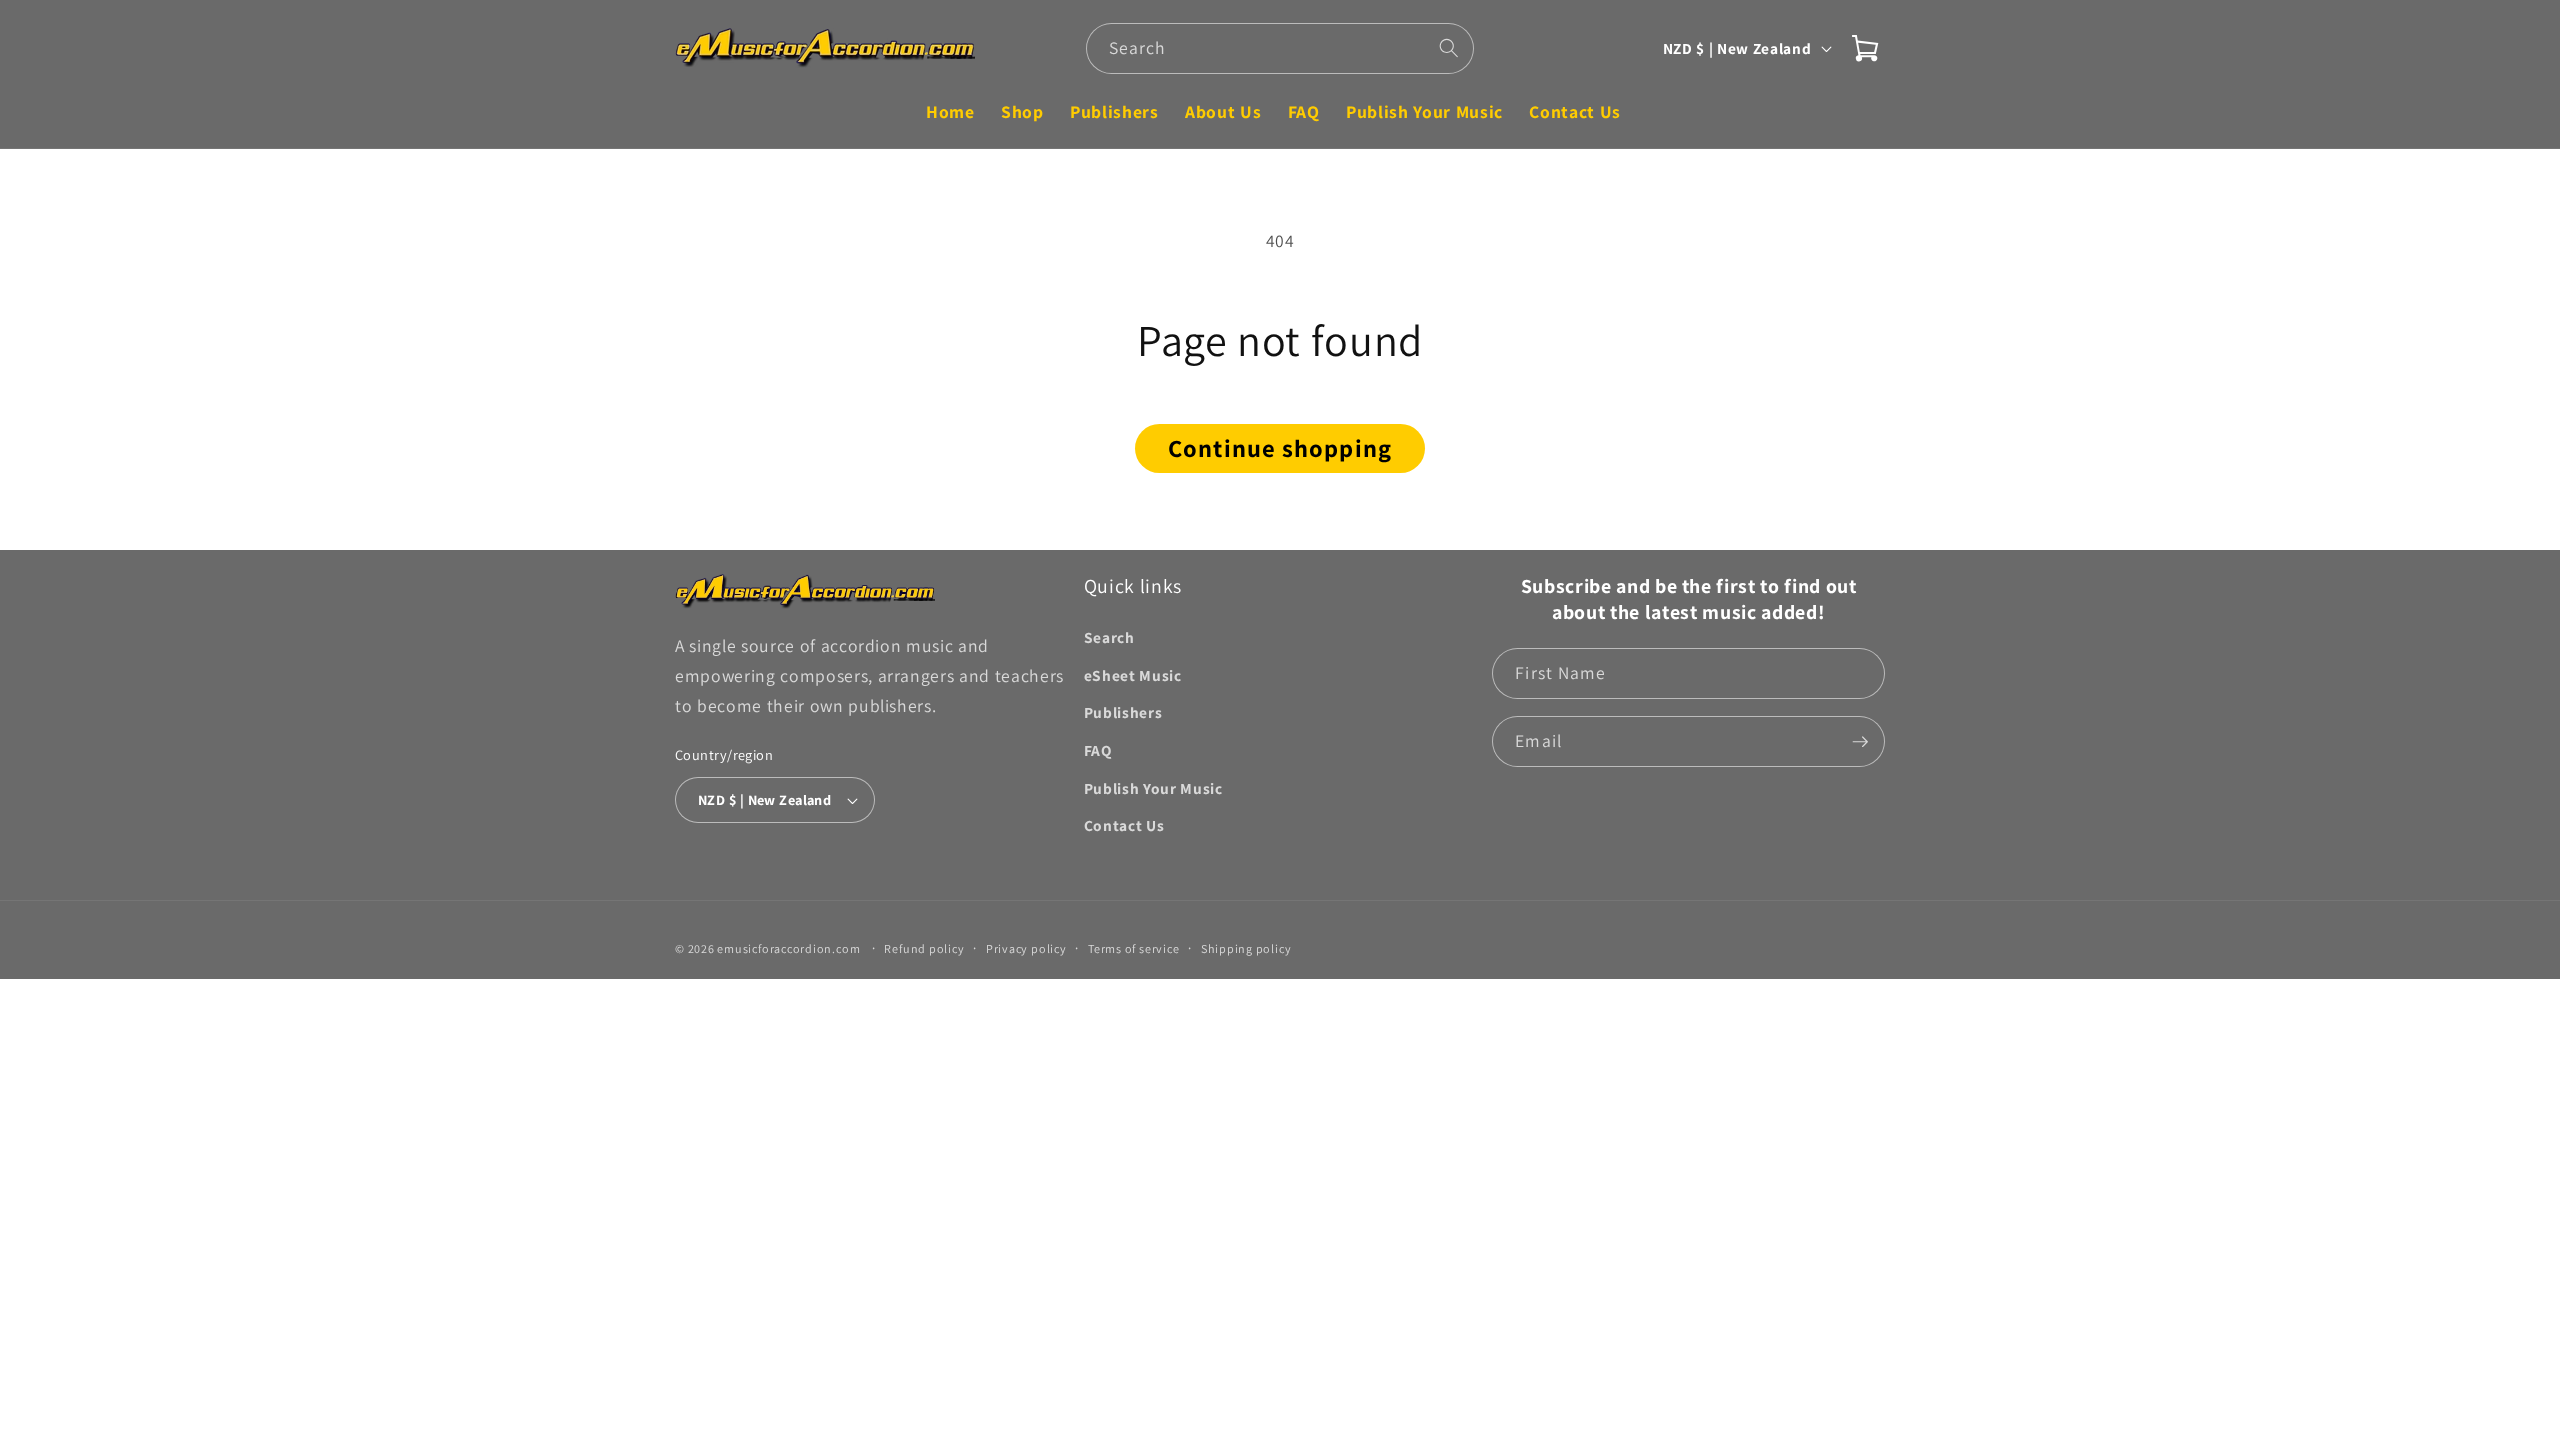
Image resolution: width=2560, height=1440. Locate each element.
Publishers (1123, 712)
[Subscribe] (1860, 742)
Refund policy (924, 948)
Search (1109, 637)
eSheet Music (1133, 675)
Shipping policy (1246, 948)
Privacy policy (1026, 948)
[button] (1865, 48)
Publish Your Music (1153, 788)
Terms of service (1133, 948)
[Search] (1449, 48)
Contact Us (1124, 825)
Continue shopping (1280, 448)
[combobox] (1280, 49)
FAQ (1098, 750)
